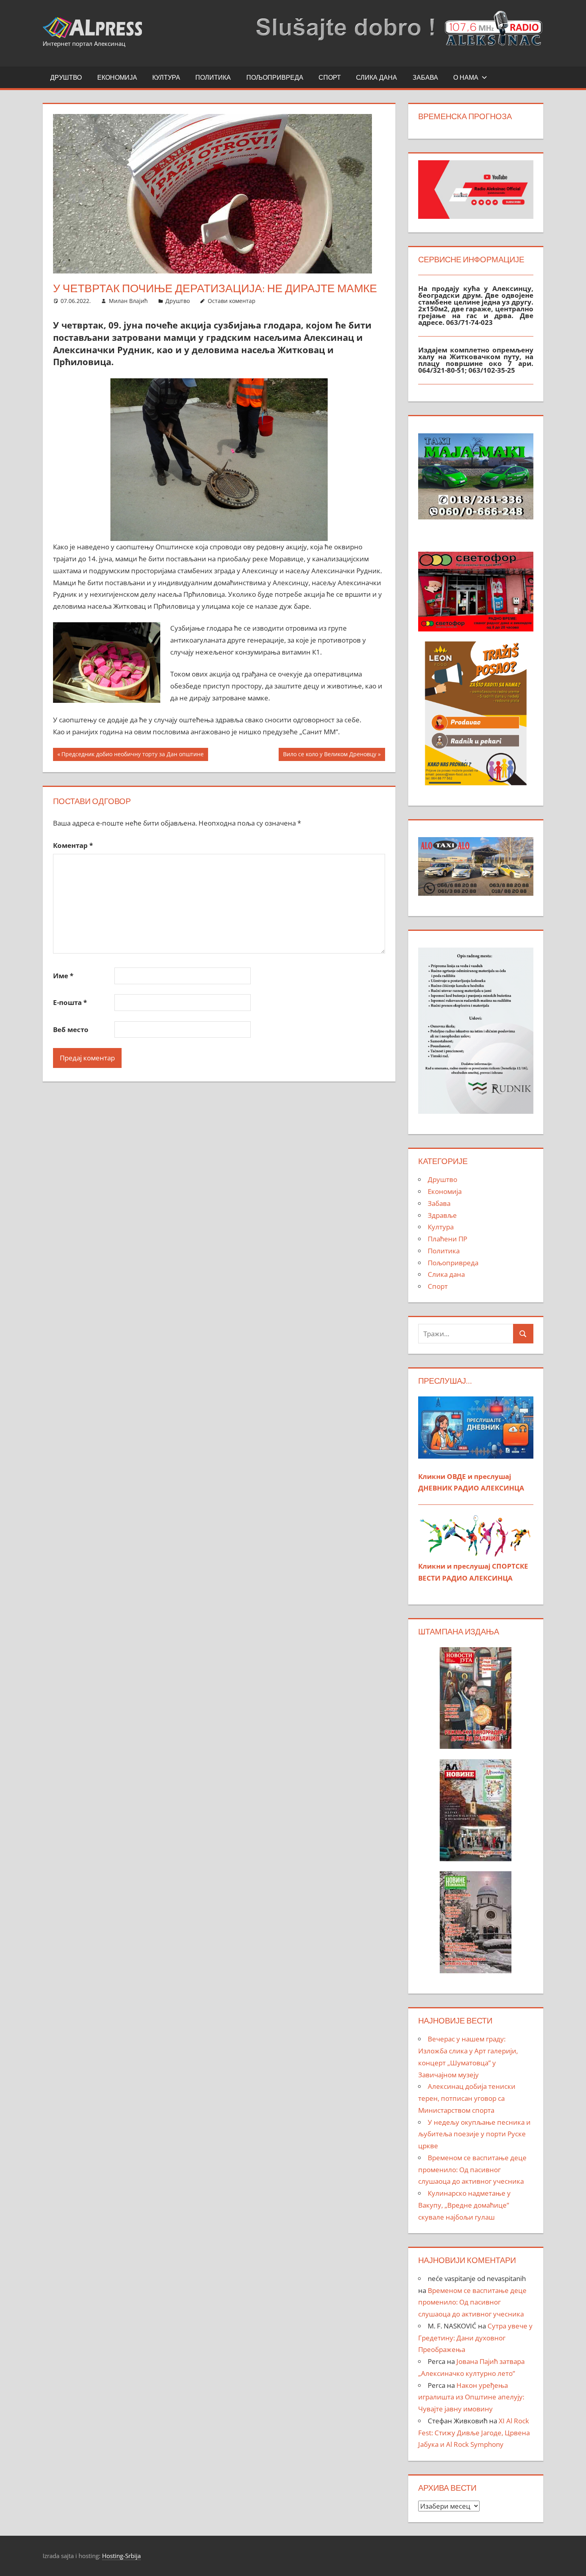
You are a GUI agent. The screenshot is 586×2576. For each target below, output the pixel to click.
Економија (117, 77)
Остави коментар (232, 301)
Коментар (73, 845)
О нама (466, 77)
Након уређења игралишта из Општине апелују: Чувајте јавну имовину (471, 2397)
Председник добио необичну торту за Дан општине (132, 755)
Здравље (442, 1215)
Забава (425, 77)
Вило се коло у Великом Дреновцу (329, 755)
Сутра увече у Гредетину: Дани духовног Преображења (475, 2338)
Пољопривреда (275, 77)
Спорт (330, 77)
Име (63, 976)
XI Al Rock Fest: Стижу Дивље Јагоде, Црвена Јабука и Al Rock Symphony (474, 2433)
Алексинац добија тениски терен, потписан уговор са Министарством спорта (467, 2098)
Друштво (66, 77)
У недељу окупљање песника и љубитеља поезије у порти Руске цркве (474, 2134)
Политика (213, 77)
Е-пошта (70, 1002)
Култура (166, 77)
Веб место (71, 1029)
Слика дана (377, 77)
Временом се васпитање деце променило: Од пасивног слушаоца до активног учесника (472, 2170)
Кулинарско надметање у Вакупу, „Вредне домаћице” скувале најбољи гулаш (464, 2205)
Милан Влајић (128, 301)
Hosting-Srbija (121, 2556)
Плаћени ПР (447, 1239)
